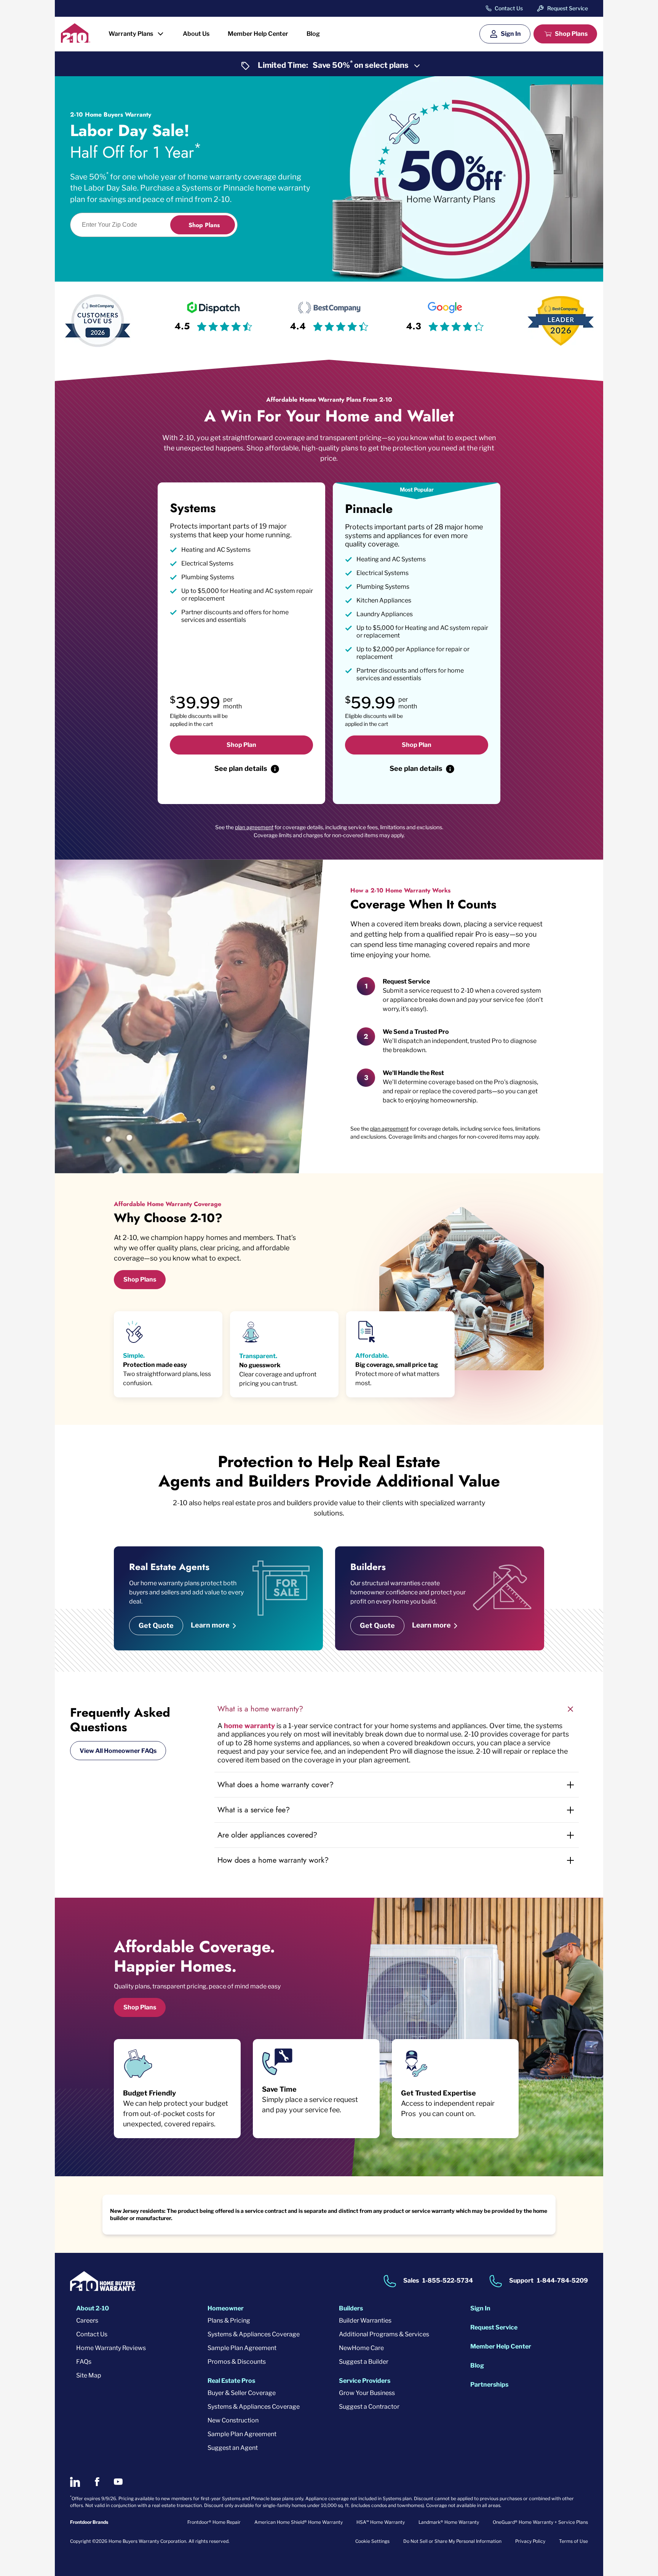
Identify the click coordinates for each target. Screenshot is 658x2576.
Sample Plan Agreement (242, 2348)
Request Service (568, 8)
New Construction (233, 2420)
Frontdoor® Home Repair (214, 2522)
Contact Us (509, 8)
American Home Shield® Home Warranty (299, 2522)
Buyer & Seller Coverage (242, 2393)
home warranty (249, 1726)
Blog (313, 34)
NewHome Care (361, 2348)
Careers (87, 2320)
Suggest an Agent (233, 2448)
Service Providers (365, 2381)
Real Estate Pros (231, 2381)
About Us (196, 34)
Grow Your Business (367, 2393)
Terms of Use (573, 2541)
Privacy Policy (530, 2541)
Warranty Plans (131, 34)
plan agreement (254, 827)
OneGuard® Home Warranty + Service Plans (540, 2522)
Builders (351, 2308)
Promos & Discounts (237, 2362)
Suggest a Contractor (369, 2407)
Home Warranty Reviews (111, 2348)
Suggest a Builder (364, 2362)
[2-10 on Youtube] (118, 2482)
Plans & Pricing (229, 2320)
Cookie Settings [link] (372, 2541)
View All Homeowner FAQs (118, 1751)
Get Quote (156, 1625)
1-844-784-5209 (562, 2280)
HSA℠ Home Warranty (381, 2522)
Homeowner (226, 2308)
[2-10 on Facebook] (97, 2482)
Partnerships (489, 2385)
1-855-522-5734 (448, 2280)
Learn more (210, 1625)
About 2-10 (93, 2308)
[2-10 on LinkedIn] (75, 2482)
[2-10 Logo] (76, 40)
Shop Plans (571, 34)
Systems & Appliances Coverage (254, 2334)
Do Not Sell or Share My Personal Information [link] (452, 2541)
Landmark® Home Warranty (449, 2522)
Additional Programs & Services (384, 2334)
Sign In (511, 34)
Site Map (89, 2375)
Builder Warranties (365, 2320)
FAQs (84, 2362)
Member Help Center (258, 34)
